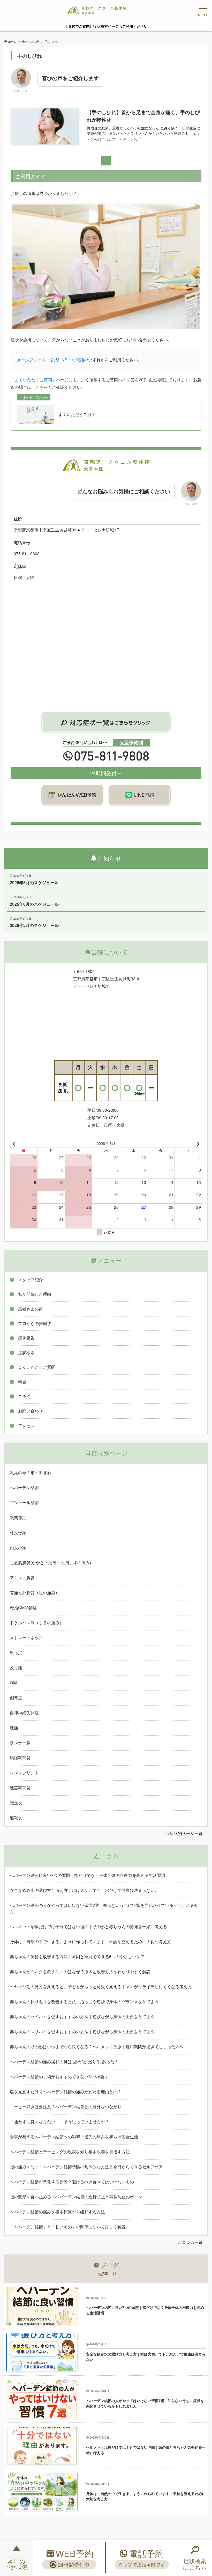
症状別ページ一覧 (186, 1833)
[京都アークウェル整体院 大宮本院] (96, 10)
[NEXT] (197, 1143)
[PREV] (15, 1143)
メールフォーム (31, 360)
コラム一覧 (192, 2242)
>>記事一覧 (106, 2274)
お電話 (78, 360)
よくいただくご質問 (33, 380)
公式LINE (59, 360)
